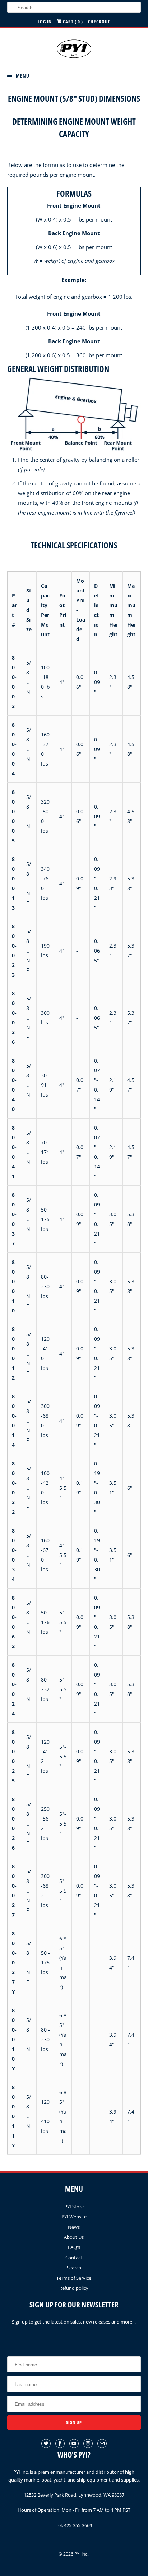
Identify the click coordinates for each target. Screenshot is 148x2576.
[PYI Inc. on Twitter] (46, 2444)
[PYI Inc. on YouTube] (74, 2444)
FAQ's (74, 2247)
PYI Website (74, 2217)
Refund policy (74, 2288)
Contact (74, 2258)
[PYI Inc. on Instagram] (88, 2444)
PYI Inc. (81, 2554)
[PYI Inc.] (74, 49)
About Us (74, 2237)
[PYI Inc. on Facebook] (60, 2444)
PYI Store (74, 2207)
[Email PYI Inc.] (102, 2444)
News (74, 2227)
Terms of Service (74, 2278)
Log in (45, 22)
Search (74, 2268)
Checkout (99, 22)
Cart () (72, 22)
